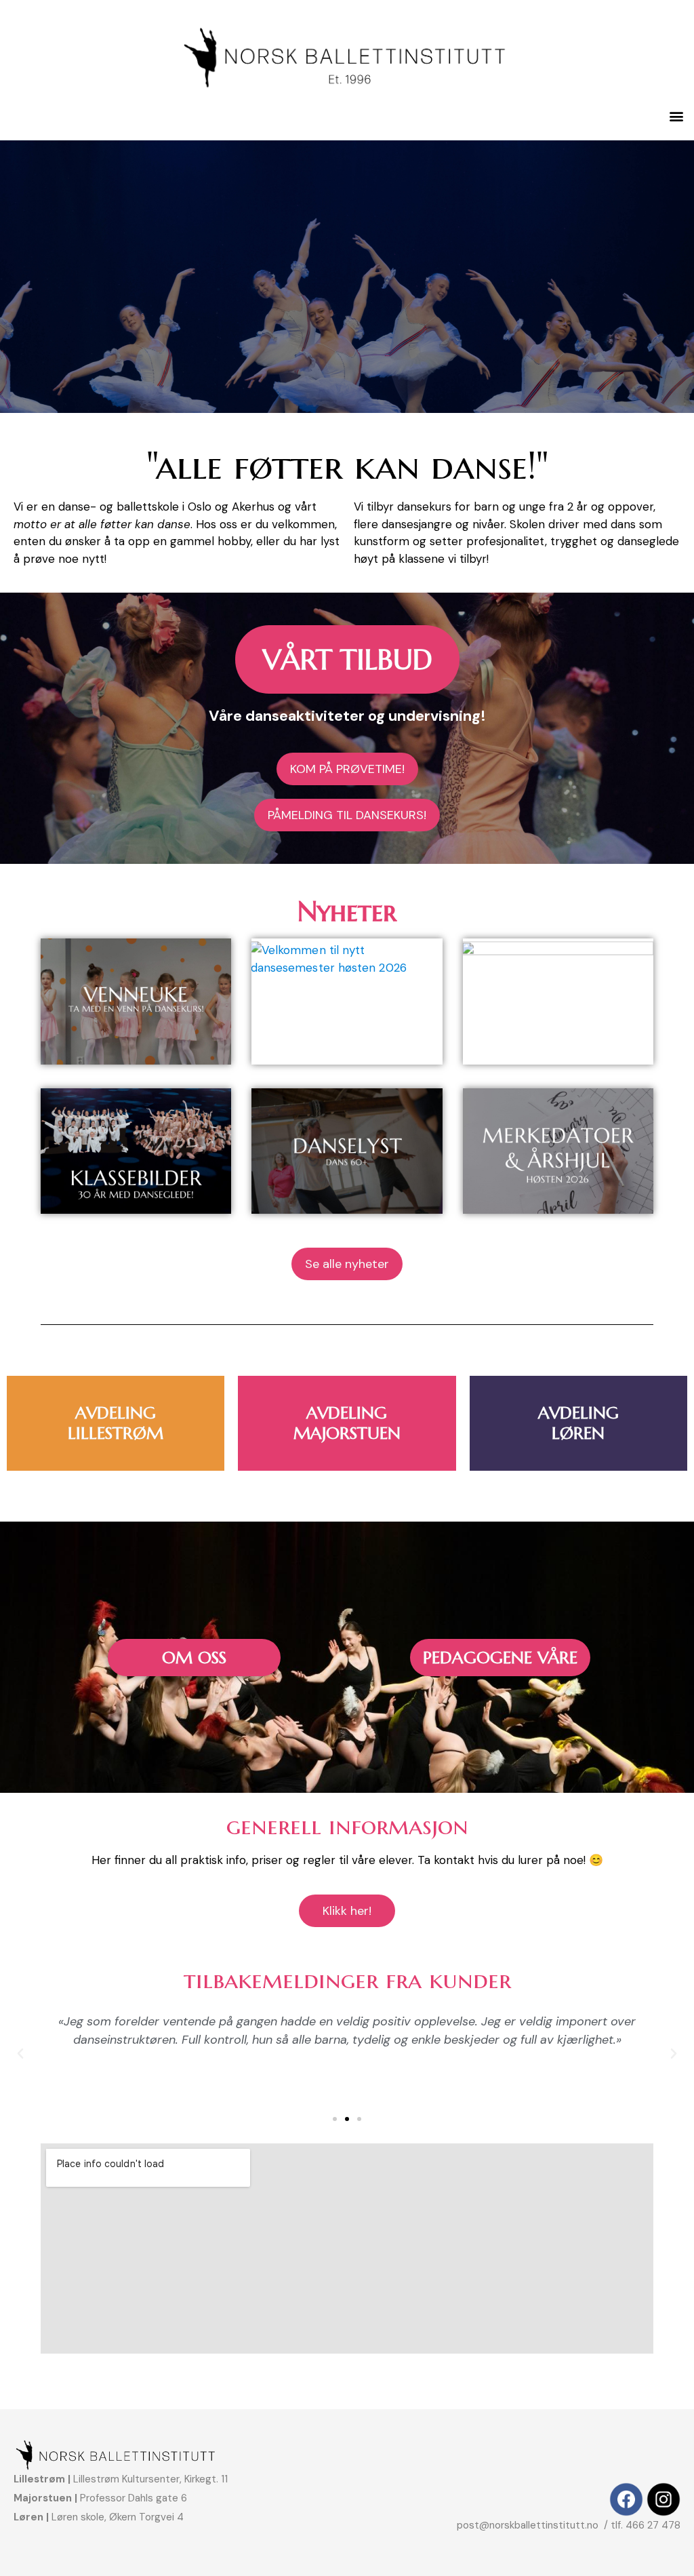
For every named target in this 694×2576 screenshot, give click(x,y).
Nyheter (347, 911)
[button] (676, 116)
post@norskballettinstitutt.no (529, 2525)
